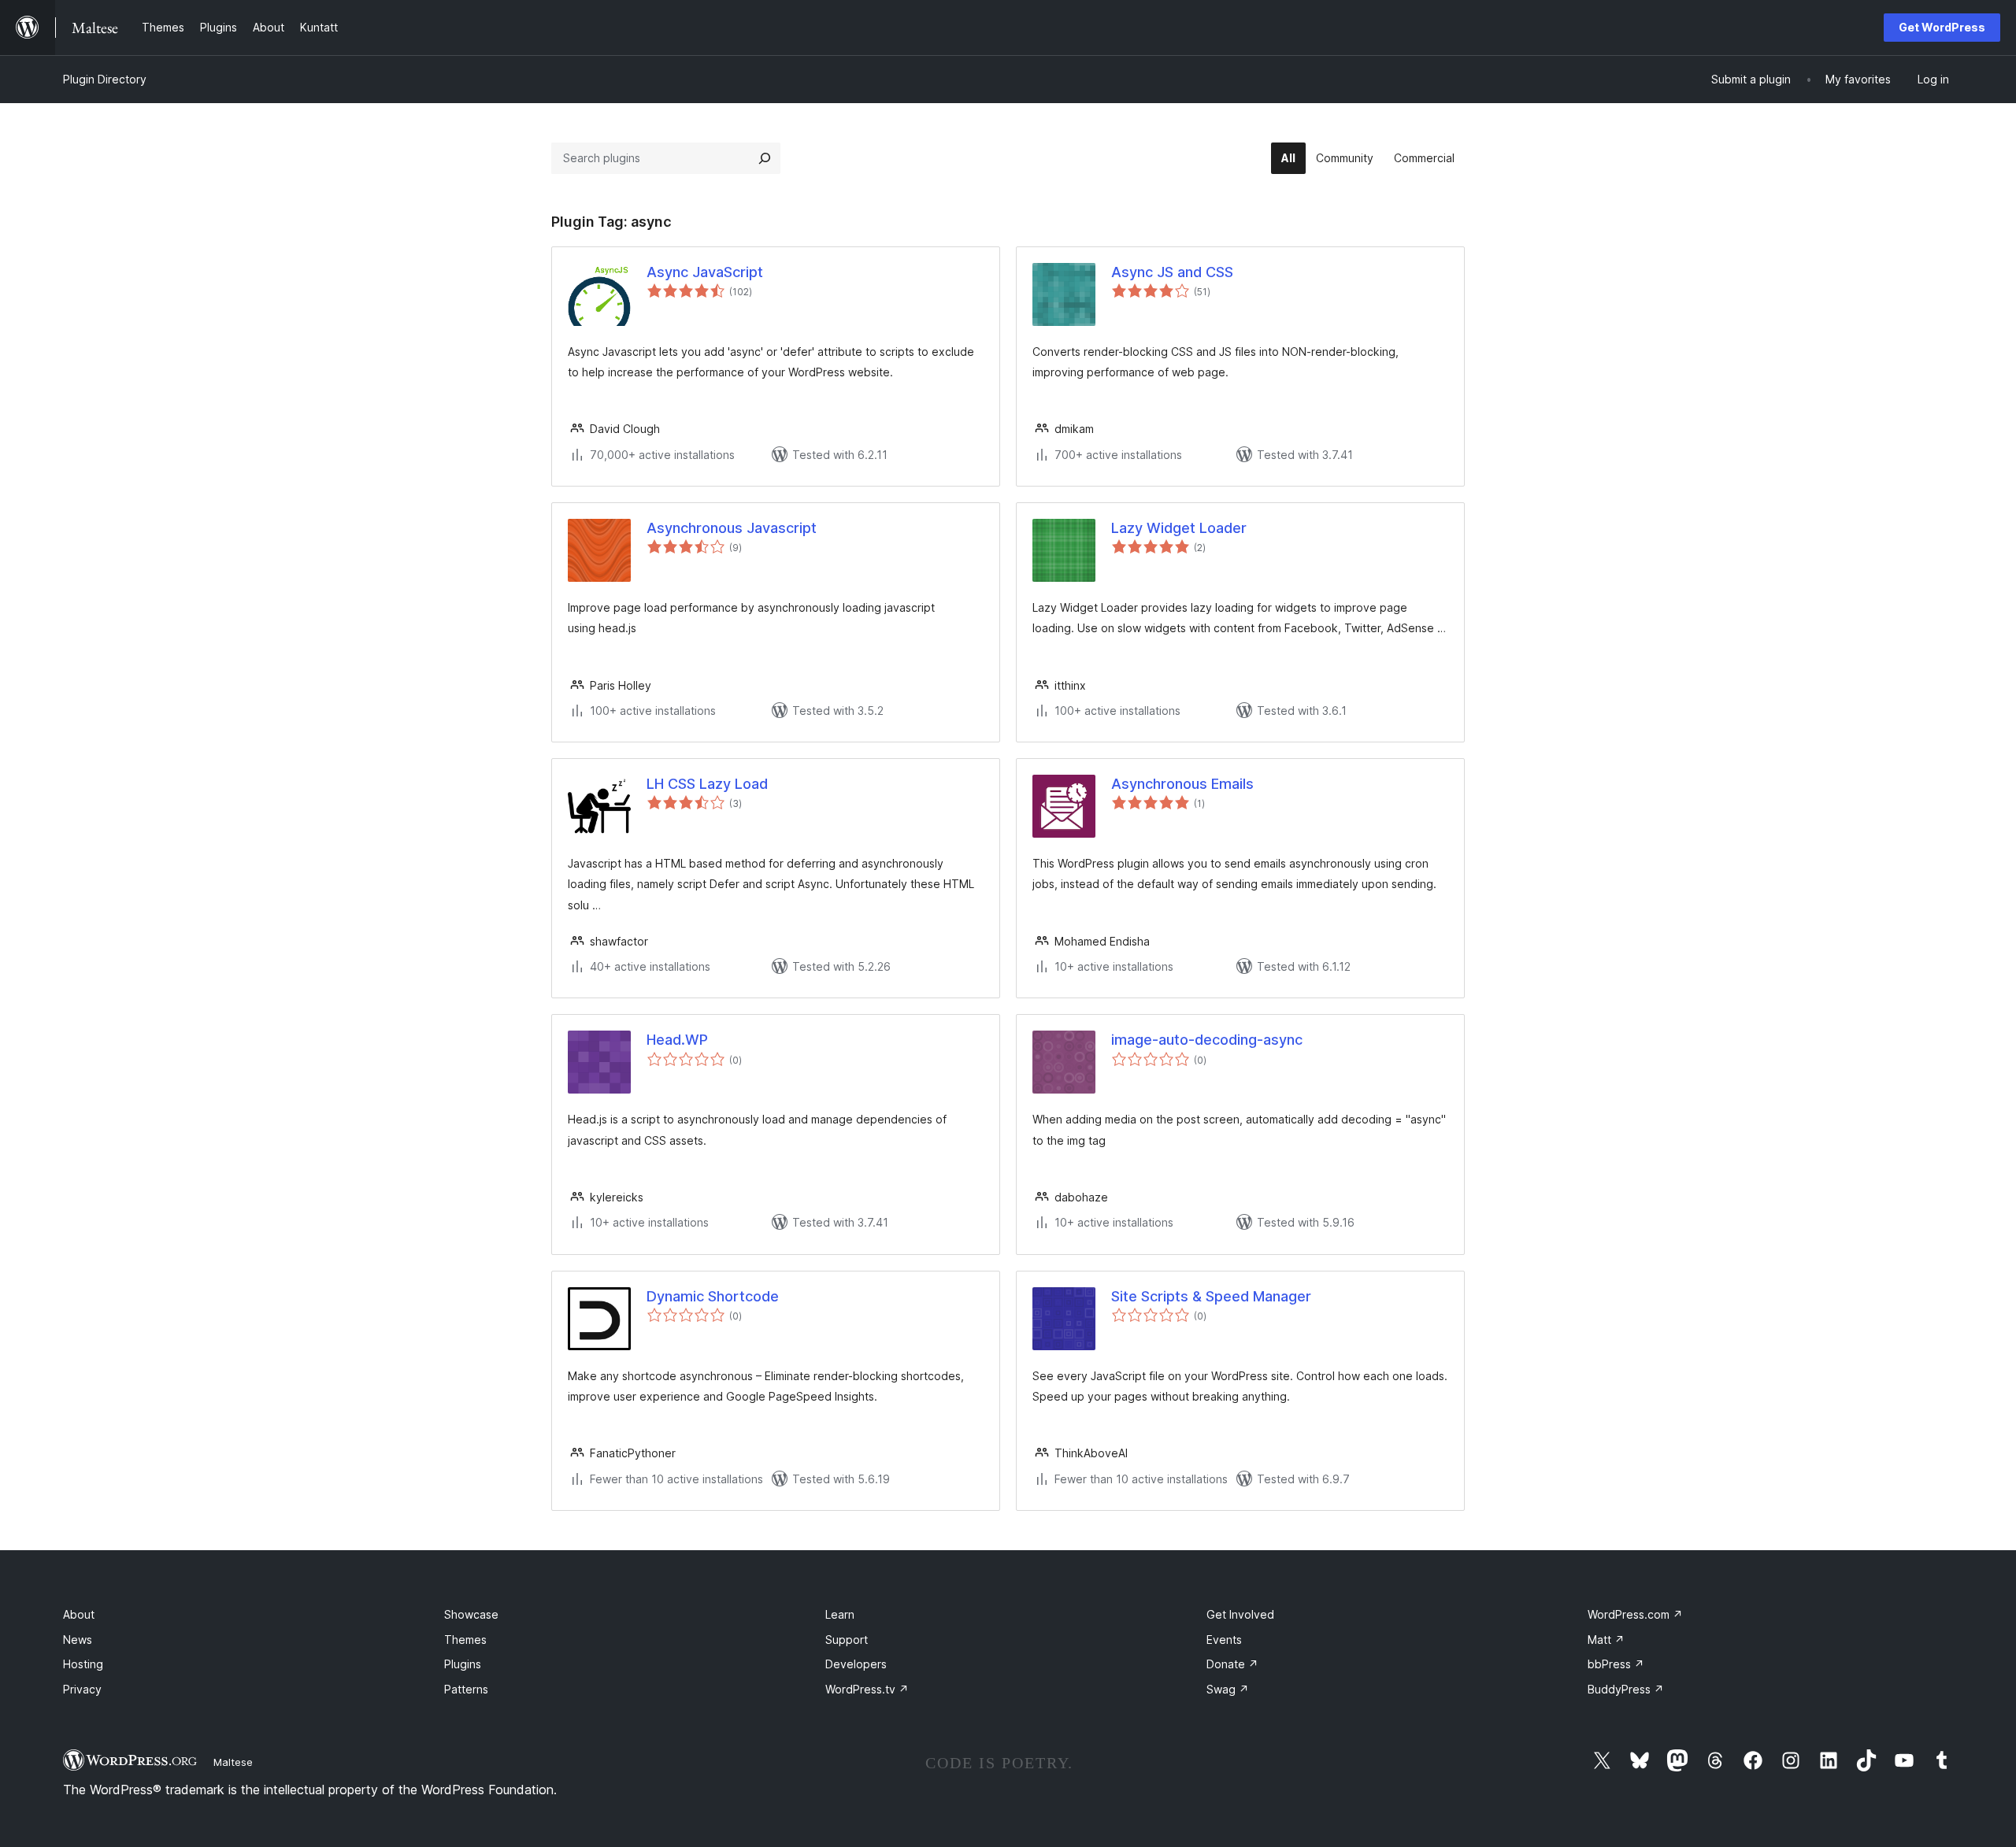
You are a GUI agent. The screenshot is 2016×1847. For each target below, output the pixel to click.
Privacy (82, 1689)
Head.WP (677, 1040)
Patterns (466, 1689)
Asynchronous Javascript (732, 528)
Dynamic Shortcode (713, 1296)
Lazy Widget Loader (1179, 528)
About (79, 1614)
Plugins (463, 1664)
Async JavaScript (705, 272)
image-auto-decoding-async (1207, 1040)
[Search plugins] (765, 158)
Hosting (83, 1664)
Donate (1232, 1664)
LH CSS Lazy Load (707, 784)
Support (847, 1640)
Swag (1228, 1689)
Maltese (233, 1762)
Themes (465, 1640)
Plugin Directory (105, 79)
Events (1224, 1640)
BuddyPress (1626, 1689)
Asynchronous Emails (1182, 784)
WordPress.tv (867, 1689)
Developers (856, 1664)
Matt (1606, 1640)
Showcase (471, 1614)
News (78, 1640)
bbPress (1616, 1664)
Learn (840, 1614)
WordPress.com (1635, 1614)
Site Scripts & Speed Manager (1211, 1296)
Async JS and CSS (1172, 272)
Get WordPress (1942, 27)
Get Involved (1240, 1614)
